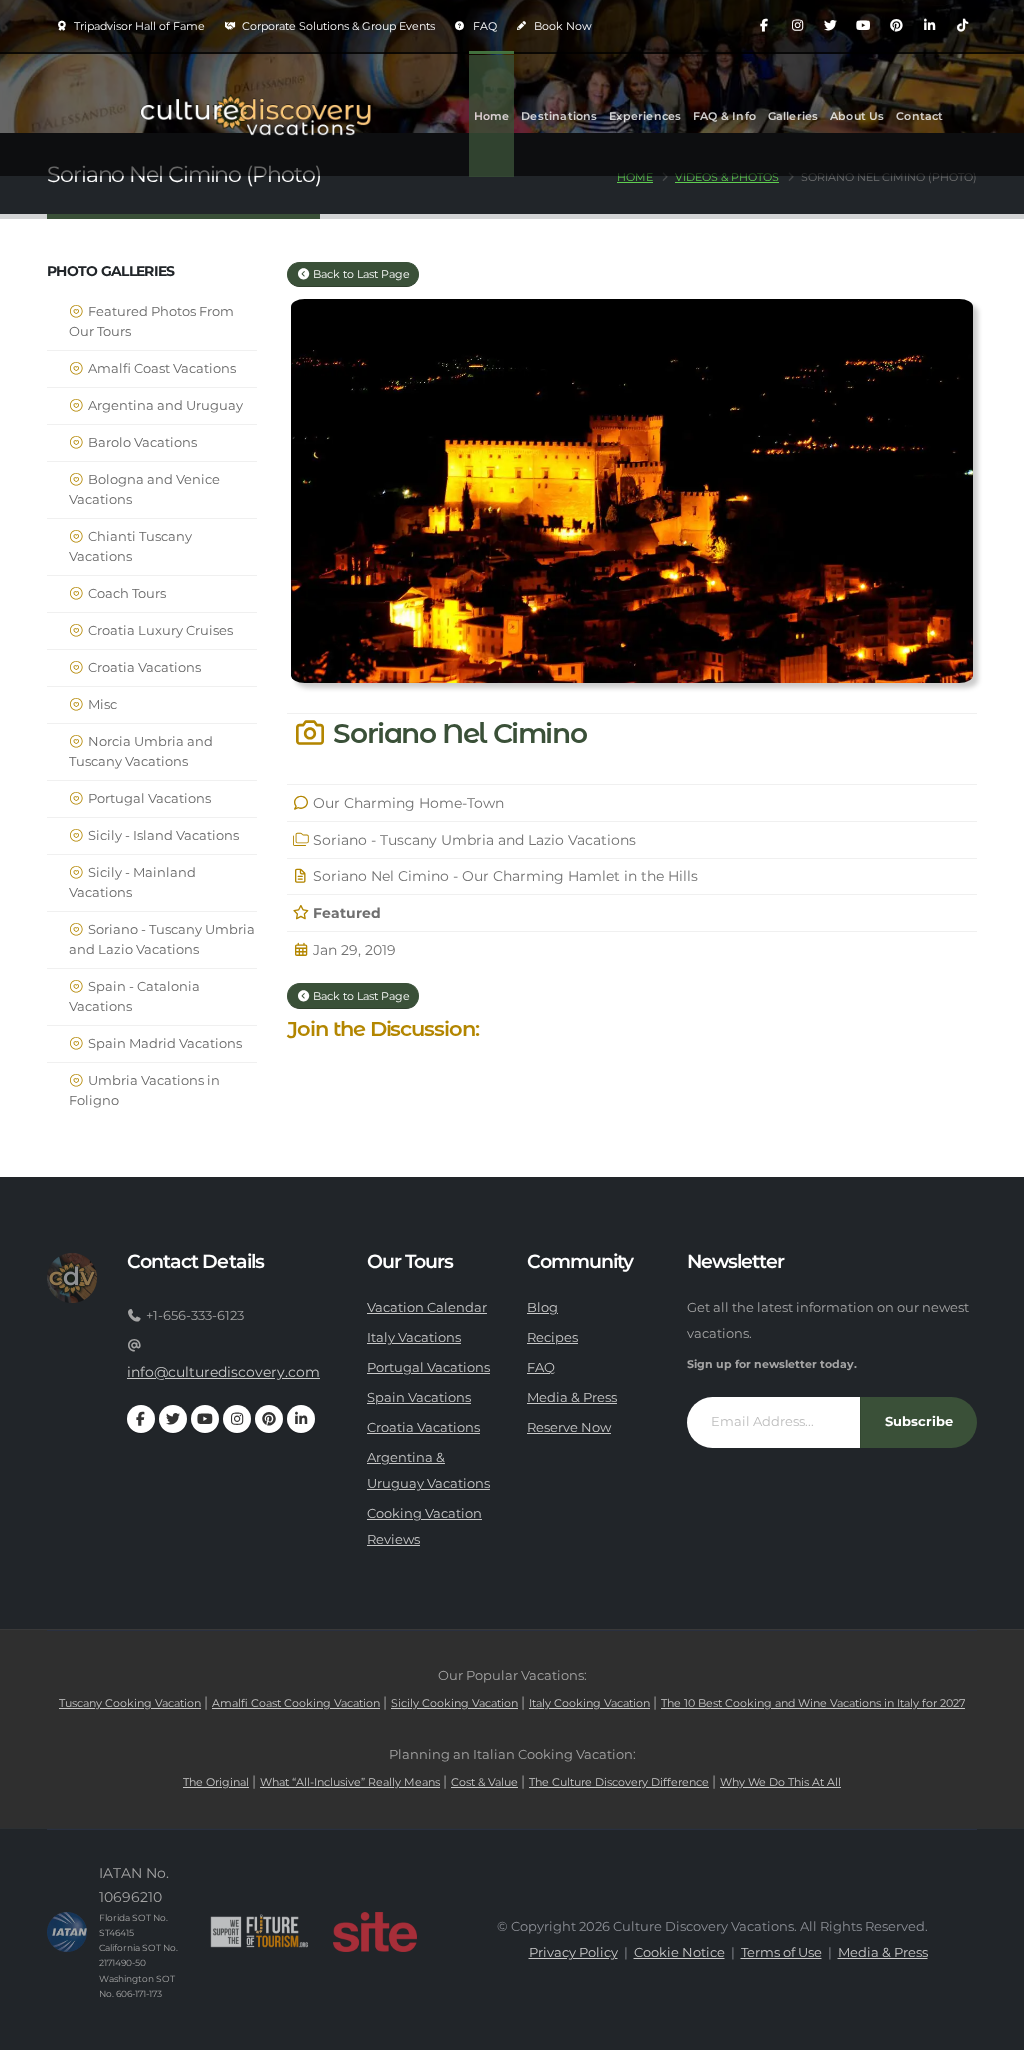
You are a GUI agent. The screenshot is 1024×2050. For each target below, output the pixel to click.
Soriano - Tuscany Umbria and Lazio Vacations (162, 939)
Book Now (561, 26)
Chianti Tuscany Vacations (130, 546)
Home (492, 116)
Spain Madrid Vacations (163, 1043)
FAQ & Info (724, 116)
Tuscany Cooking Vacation (130, 1703)
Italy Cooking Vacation (589, 1703)
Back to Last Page (360, 274)
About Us (857, 116)
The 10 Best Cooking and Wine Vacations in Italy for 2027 (813, 1703)
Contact (919, 116)
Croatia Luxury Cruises (159, 630)
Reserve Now (569, 1427)
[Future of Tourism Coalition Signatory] (259, 1932)
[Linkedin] (929, 26)
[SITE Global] (375, 1932)
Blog (542, 1307)
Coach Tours (125, 593)
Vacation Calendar (427, 1307)
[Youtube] (863, 26)
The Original (216, 1782)
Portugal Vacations (148, 798)
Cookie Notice (679, 1952)
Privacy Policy (573, 1952)
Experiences (645, 116)
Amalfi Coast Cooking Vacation (296, 1703)
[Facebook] (764, 26)
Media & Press (572, 1397)
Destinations (559, 116)
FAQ (483, 26)
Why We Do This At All (780, 1782)
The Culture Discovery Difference (619, 1782)
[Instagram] (797, 26)
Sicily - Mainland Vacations (132, 882)
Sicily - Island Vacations (162, 835)
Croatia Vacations (143, 667)
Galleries (793, 116)
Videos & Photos (727, 177)
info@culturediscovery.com (223, 1372)
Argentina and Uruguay (164, 405)
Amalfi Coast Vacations (160, 368)
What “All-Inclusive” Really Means (350, 1782)
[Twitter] (830, 26)
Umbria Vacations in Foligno (144, 1090)
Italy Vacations (414, 1337)
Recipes (552, 1337)
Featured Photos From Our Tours (151, 321)
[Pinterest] (896, 26)
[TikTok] (962, 26)
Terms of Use (781, 1952)
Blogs (490, 238)
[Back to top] (989, 2027)
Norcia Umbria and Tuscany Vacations (141, 751)
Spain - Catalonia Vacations (134, 996)
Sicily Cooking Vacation (454, 1703)
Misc (101, 704)
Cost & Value (484, 1782)
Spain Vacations (419, 1397)
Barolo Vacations (141, 442)
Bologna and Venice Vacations (144, 489)
